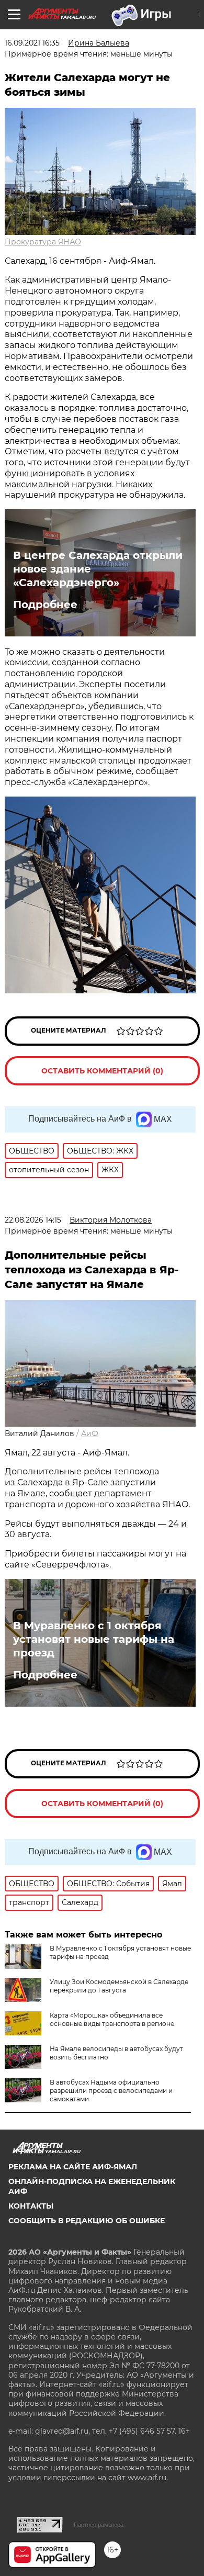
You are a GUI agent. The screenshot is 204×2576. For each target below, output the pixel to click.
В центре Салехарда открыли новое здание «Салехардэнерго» (98, 569)
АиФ (90, 1433)
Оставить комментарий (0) (102, 1071)
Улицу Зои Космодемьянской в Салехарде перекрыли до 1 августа (119, 1986)
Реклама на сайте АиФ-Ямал (73, 2167)
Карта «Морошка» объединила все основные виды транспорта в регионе (112, 2019)
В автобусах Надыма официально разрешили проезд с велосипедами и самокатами (111, 2091)
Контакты (31, 2206)
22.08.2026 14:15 (33, 1220)
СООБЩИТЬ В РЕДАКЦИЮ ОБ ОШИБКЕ (87, 2221)
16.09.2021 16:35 (32, 43)
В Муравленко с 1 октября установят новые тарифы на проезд (94, 1639)
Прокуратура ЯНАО (43, 242)
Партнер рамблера (99, 2525)
